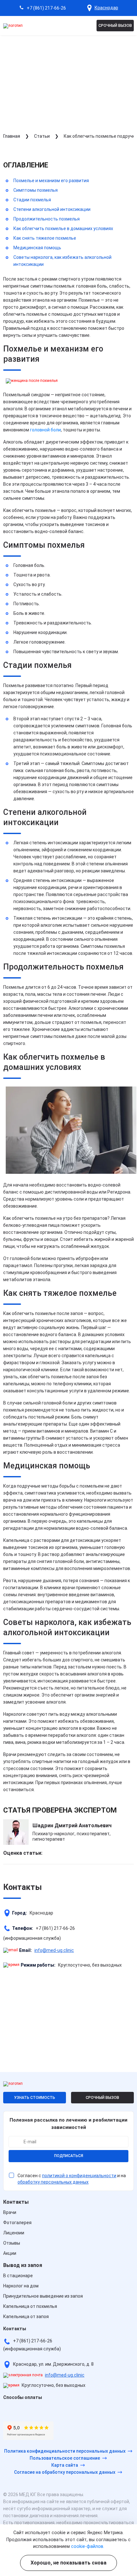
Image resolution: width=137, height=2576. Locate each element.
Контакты (16, 2202)
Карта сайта (65, 2465)
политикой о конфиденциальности (79, 2176)
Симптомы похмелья (36, 190)
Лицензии (14, 2233)
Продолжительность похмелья (47, 219)
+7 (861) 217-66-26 (46, 8)
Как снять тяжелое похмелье (45, 238)
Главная (12, 136)
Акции (10, 2253)
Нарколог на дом (21, 2286)
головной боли (45, 430)
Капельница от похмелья (30, 2306)
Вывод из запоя (23, 2265)
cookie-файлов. (88, 2546)
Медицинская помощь (37, 248)
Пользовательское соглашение (65, 2458)
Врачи (10, 2212)
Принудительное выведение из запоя (43, 2296)
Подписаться (69, 2156)
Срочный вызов (115, 26)
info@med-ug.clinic (54, 1950)
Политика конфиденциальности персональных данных (65, 2451)
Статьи (42, 136)
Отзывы (12, 2243)
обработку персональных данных (53, 2182)
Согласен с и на (72, 2179)
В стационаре (18, 2276)
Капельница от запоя (26, 2317)
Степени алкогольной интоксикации (52, 209)
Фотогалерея (17, 2223)
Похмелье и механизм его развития (51, 181)
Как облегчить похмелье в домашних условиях (63, 228)
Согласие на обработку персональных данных (65, 2472)
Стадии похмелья (32, 200)
